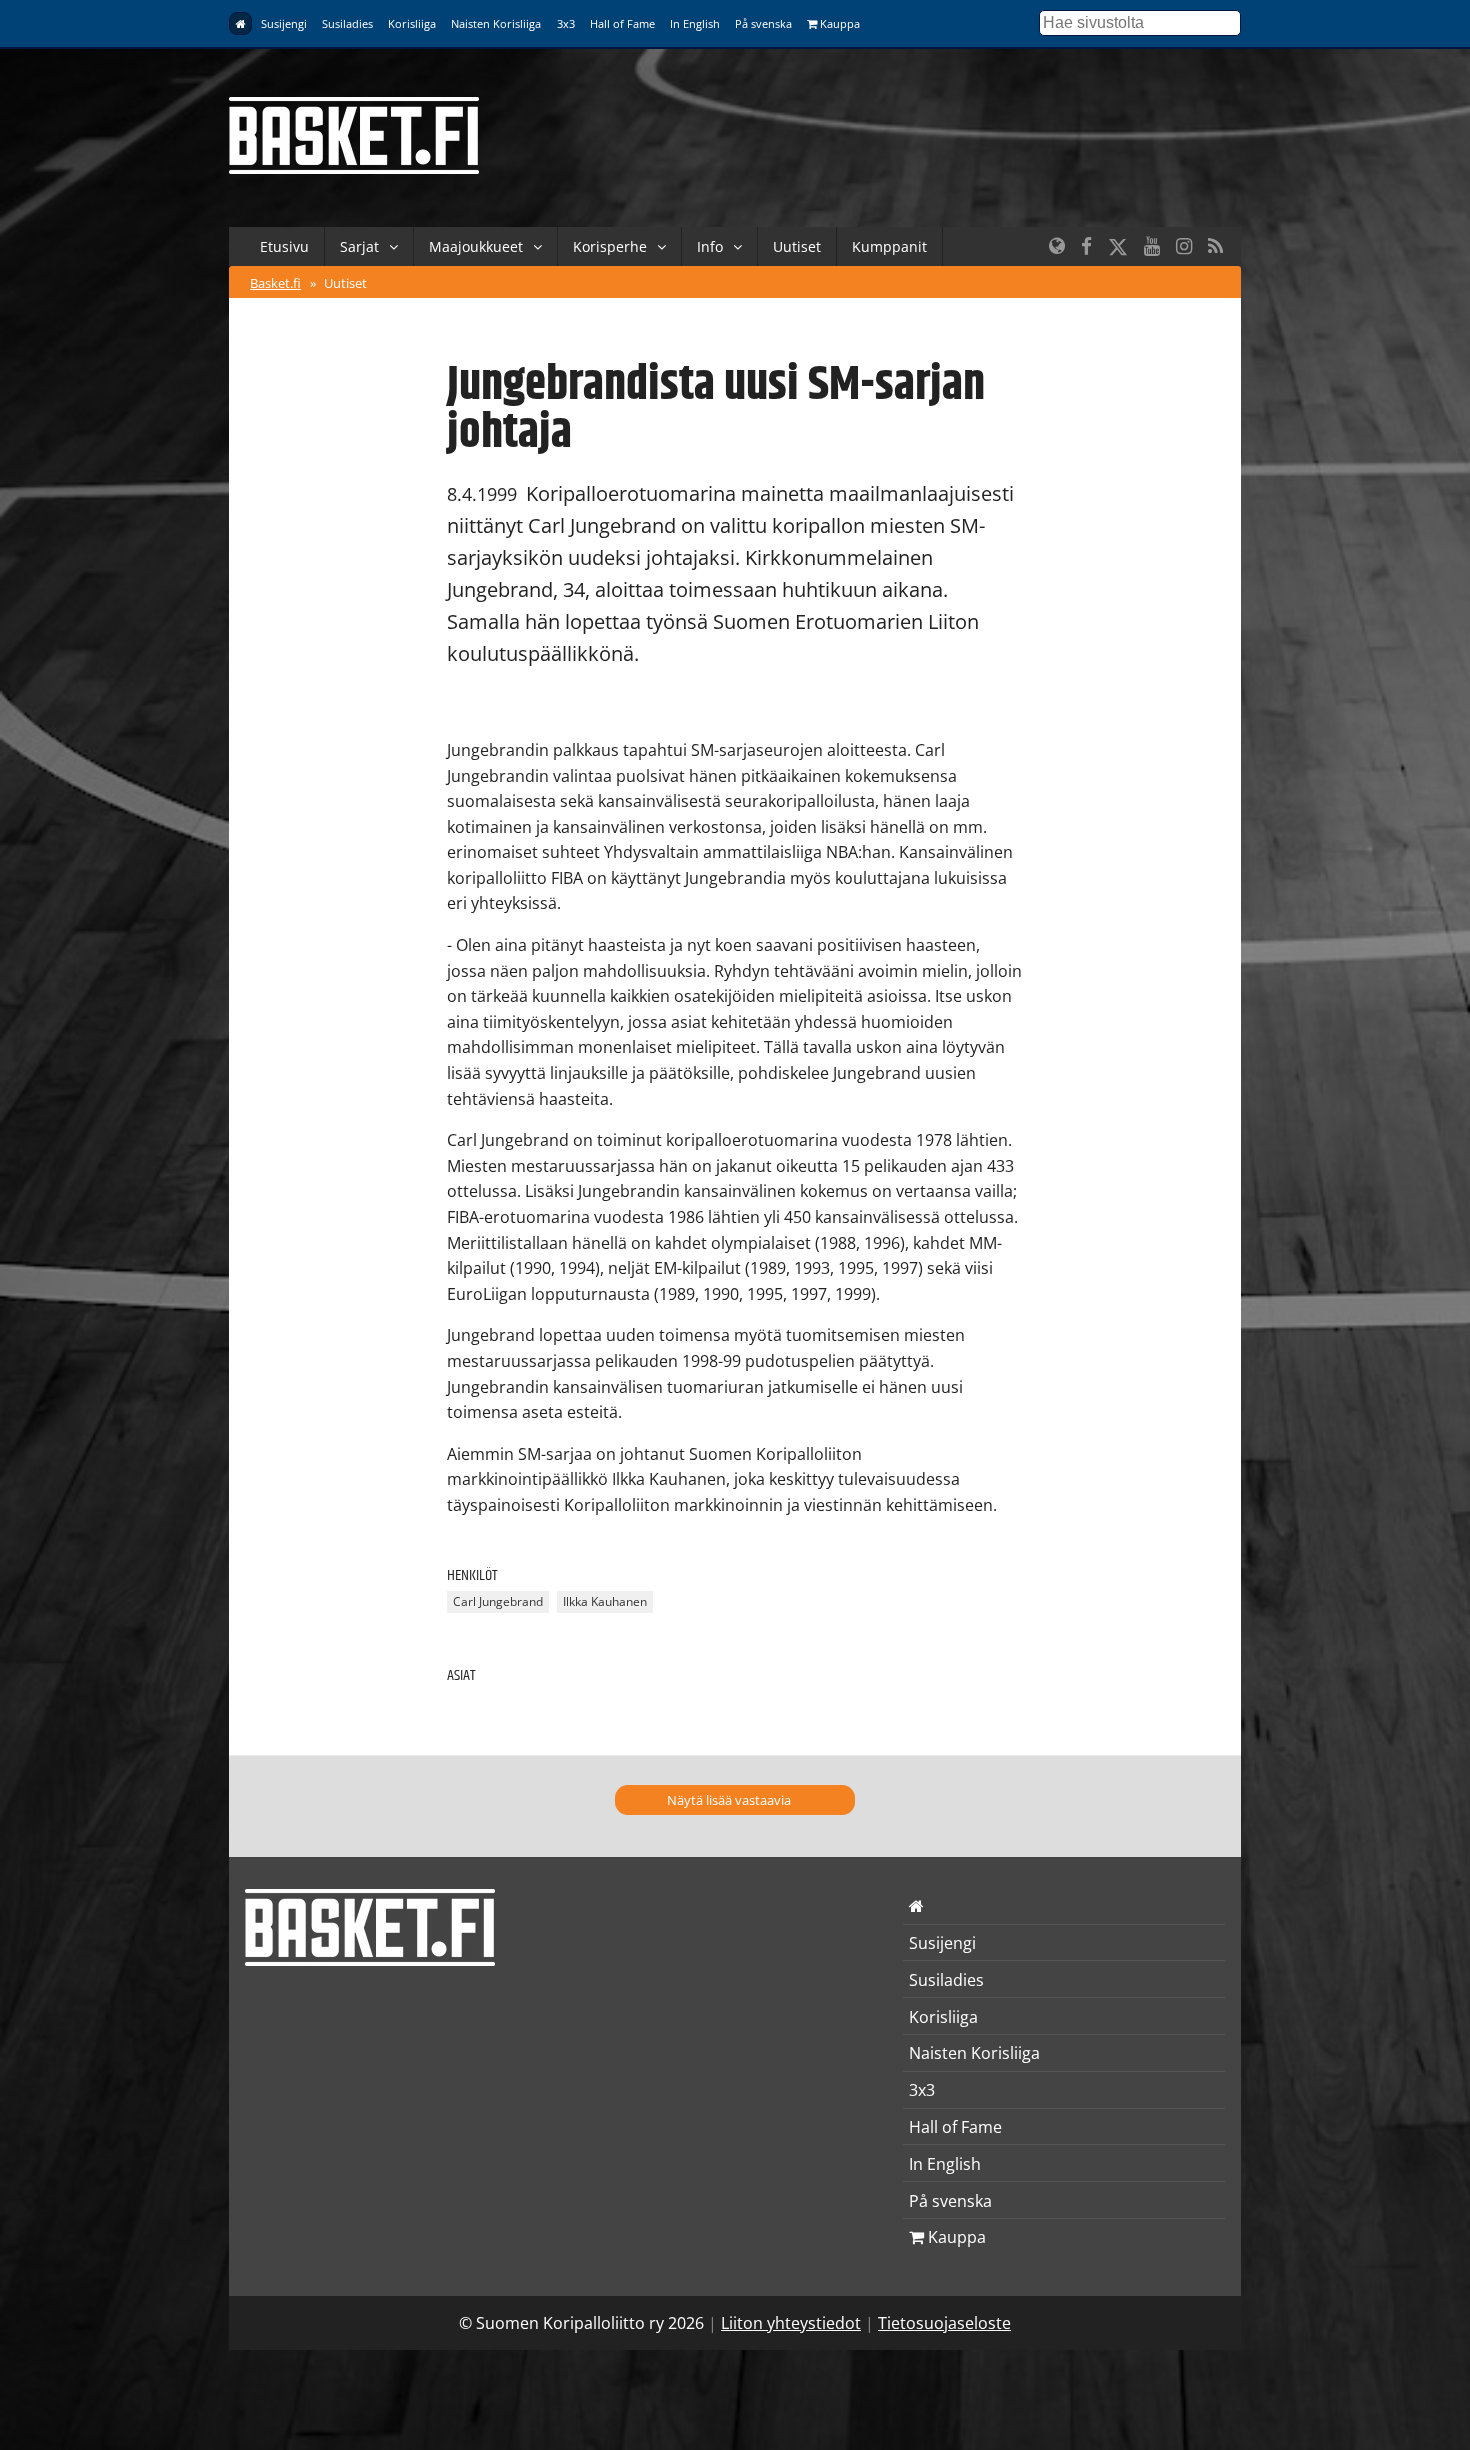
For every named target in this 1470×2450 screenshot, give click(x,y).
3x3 (566, 23)
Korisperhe (610, 246)
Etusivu (284, 246)
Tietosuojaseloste (944, 2323)
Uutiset (797, 246)
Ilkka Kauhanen (605, 1601)
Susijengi (284, 23)
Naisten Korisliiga (496, 23)
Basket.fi (275, 283)
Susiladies (347, 23)
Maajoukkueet (476, 246)
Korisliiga (412, 23)
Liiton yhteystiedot (791, 2323)
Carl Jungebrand (498, 1601)
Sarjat (359, 246)
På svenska (763, 23)
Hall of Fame (622, 23)
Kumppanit (889, 246)
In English (695, 23)
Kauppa (838, 23)
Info (710, 246)
